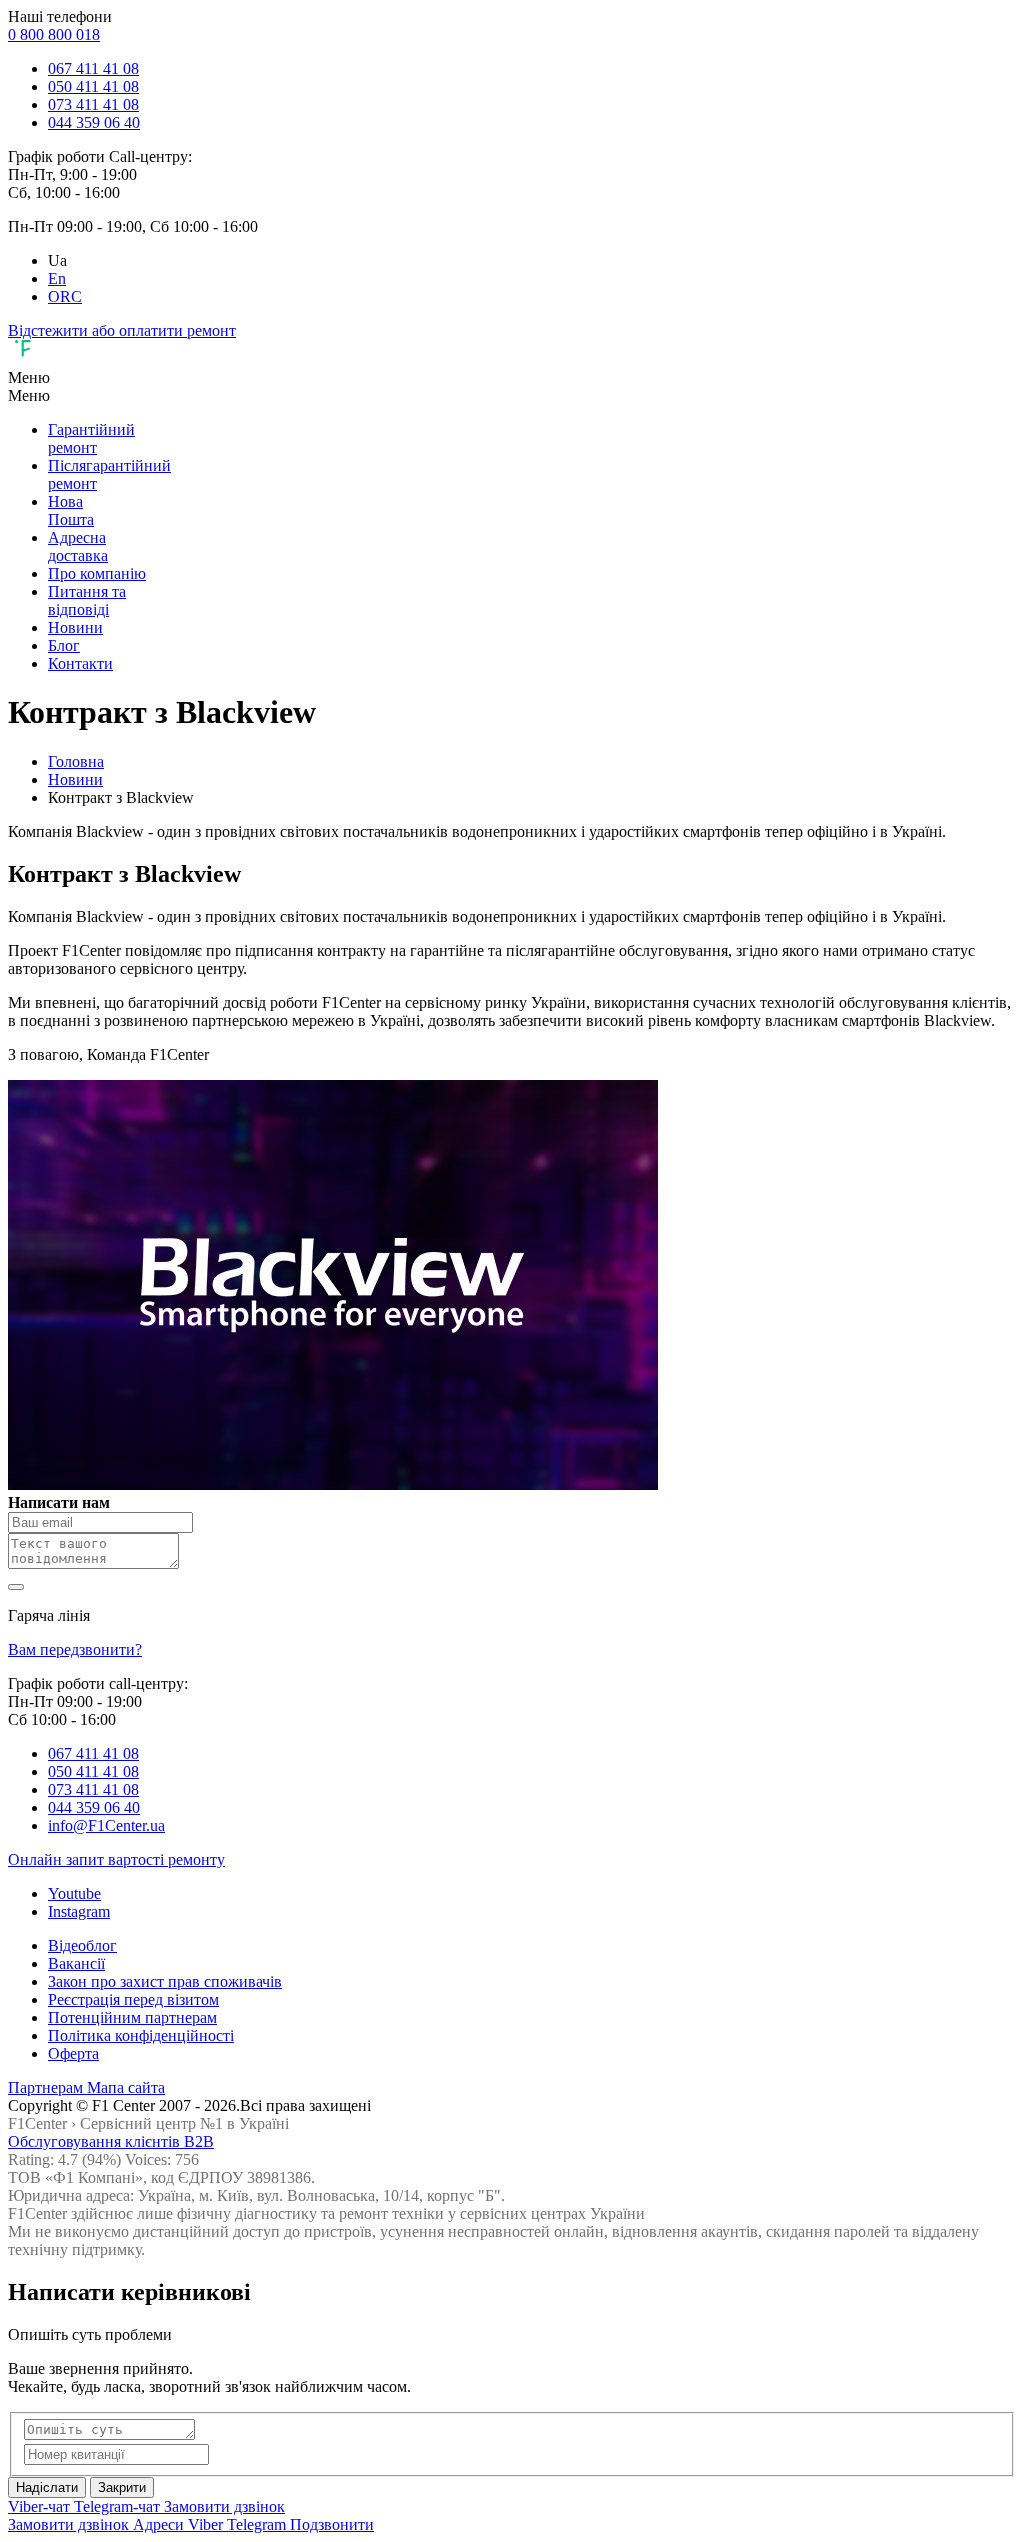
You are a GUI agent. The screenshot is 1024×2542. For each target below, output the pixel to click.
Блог (64, 645)
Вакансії (76, 1963)
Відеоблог (82, 1945)
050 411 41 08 (93, 86)
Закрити (122, 2487)
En (57, 278)
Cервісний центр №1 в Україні (184, 2123)
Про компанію (97, 573)
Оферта (73, 2053)
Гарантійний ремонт (91, 438)
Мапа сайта (126, 2087)
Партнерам (47, 2087)
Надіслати (47, 2487)
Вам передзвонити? (75, 1649)
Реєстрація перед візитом (133, 1999)
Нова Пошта (71, 510)
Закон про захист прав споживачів (165, 1981)
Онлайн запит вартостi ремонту (116, 1859)
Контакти (80, 663)
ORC (65, 296)
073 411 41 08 (93, 104)
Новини (75, 627)
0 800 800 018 (54, 34)
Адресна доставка (78, 546)
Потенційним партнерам (132, 2017)
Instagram (79, 1911)
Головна (76, 761)
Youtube (74, 1893)
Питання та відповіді (87, 600)
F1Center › (42, 2123)
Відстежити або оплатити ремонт (122, 330)
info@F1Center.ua (106, 1825)
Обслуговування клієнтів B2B (111, 2141)
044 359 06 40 (94, 122)
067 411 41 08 (93, 68)
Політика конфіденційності (141, 2035)
